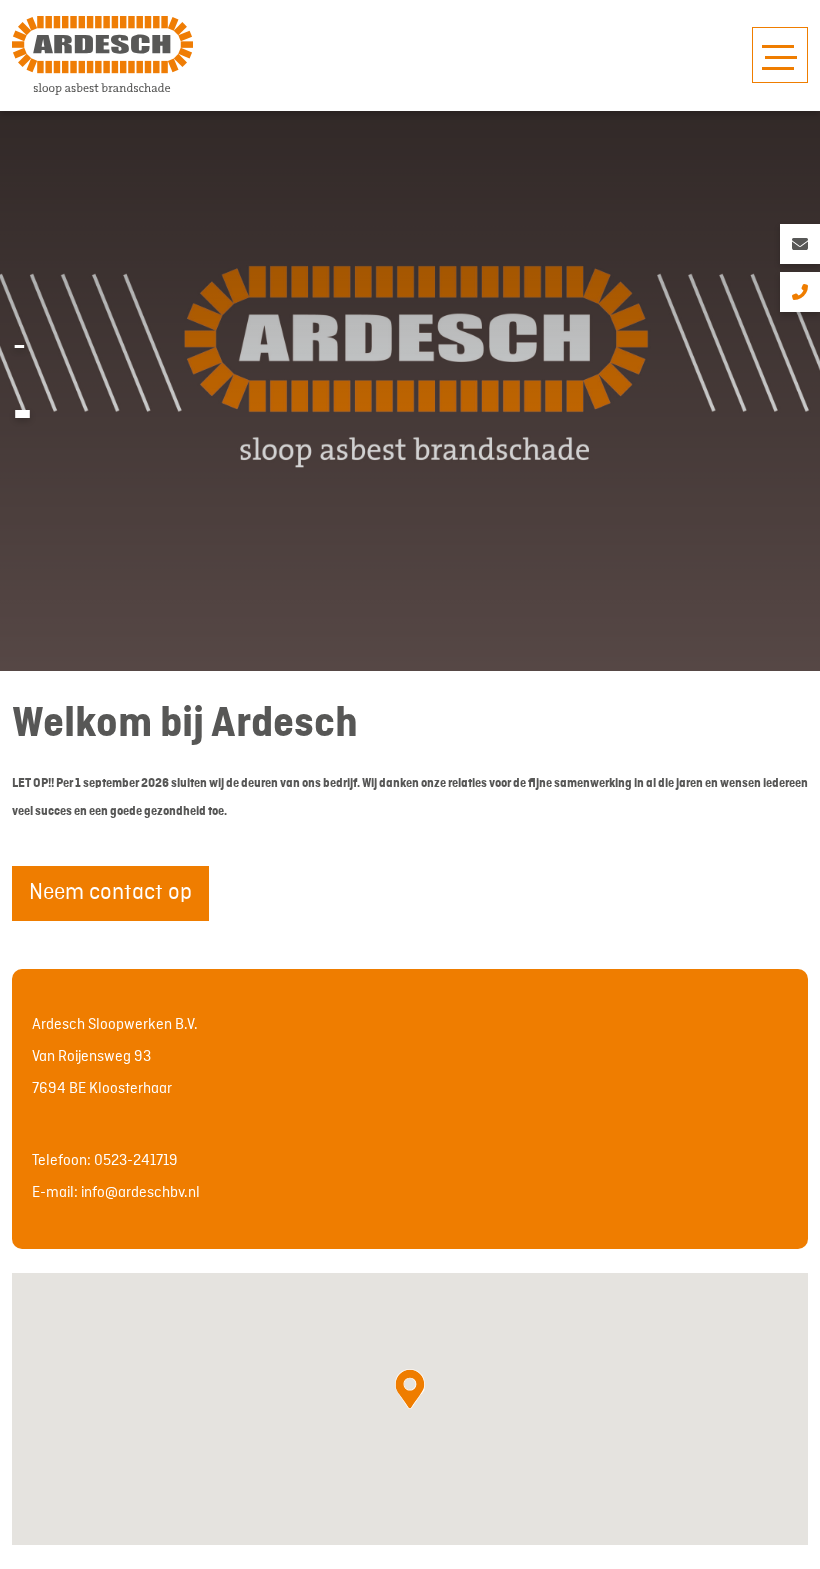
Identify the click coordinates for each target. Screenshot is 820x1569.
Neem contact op (110, 893)
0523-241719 (136, 1161)
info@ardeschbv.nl (140, 1193)
